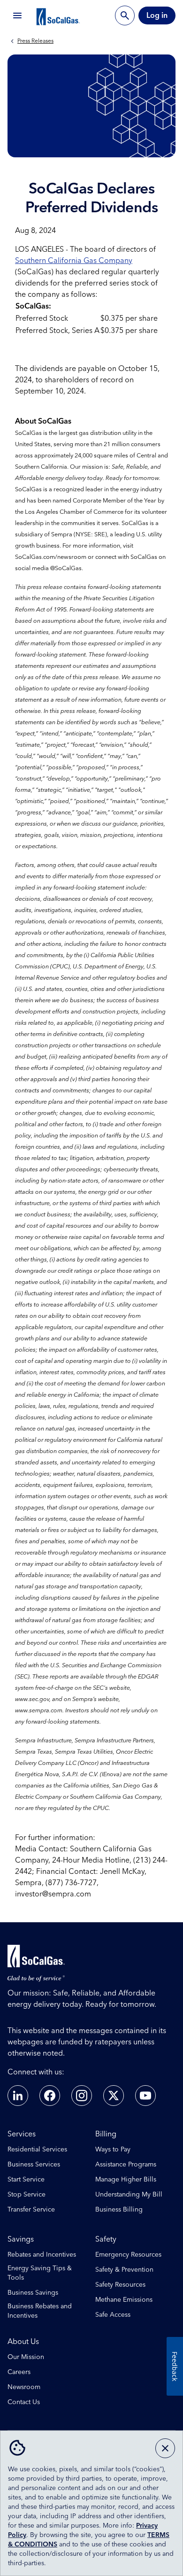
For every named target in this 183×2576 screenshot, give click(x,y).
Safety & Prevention (124, 2270)
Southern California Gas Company (74, 261)
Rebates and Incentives (42, 2255)
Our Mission (26, 2357)
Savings (21, 2239)
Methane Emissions (124, 2300)
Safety (106, 2239)
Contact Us (24, 2402)
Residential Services (37, 2150)
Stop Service (27, 2195)
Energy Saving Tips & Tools (40, 2273)
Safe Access (113, 2315)
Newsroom (24, 2387)
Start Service (26, 2180)
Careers (19, 2372)
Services (22, 2134)
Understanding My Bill (129, 2195)
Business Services (34, 2165)
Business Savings (33, 2293)
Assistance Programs (126, 2165)
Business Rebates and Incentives (40, 2311)
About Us (23, 2342)
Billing (106, 2134)
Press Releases (35, 41)
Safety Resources (120, 2285)
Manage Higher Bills (126, 2180)
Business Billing (119, 2210)
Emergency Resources (128, 2255)
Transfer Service (31, 2210)
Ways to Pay (113, 2150)
